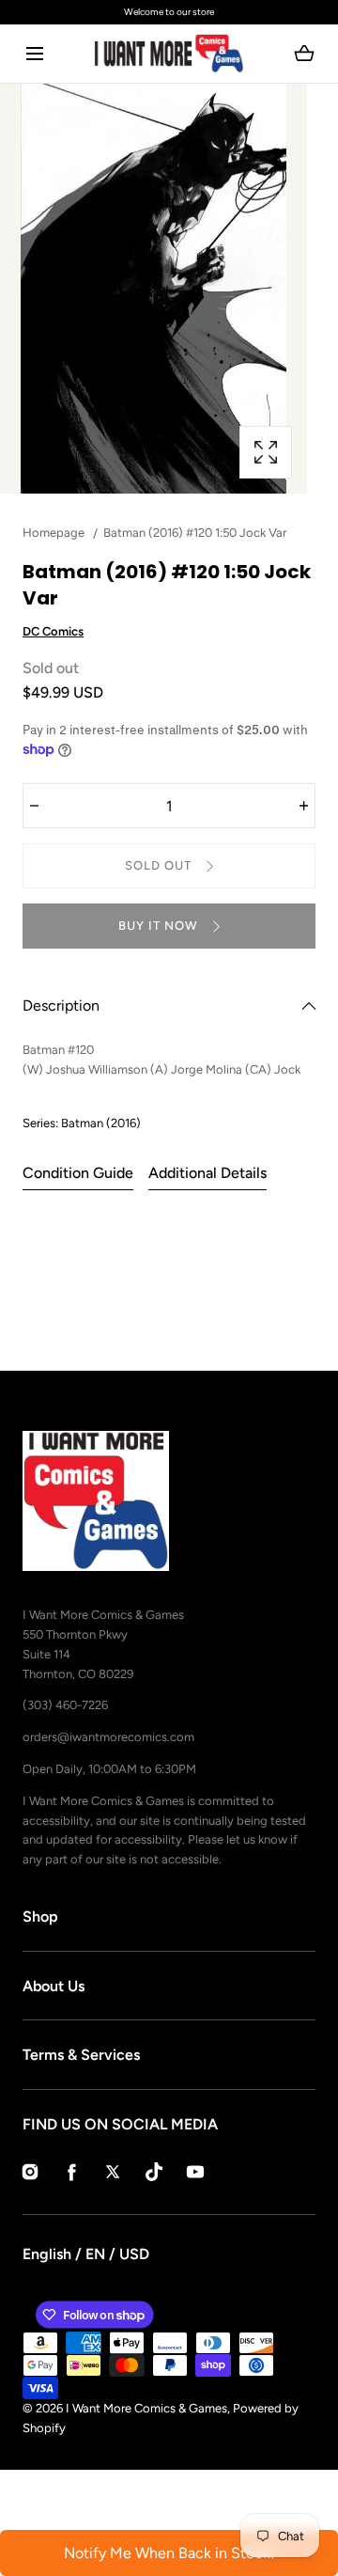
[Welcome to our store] (169, 12)
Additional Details (207, 1173)
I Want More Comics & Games (146, 2408)
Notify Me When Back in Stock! (169, 2553)
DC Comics (53, 631)
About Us (54, 1986)
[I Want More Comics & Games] (169, 54)
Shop (40, 1916)
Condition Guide (78, 1173)
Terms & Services (81, 2055)
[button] (34, 54)
